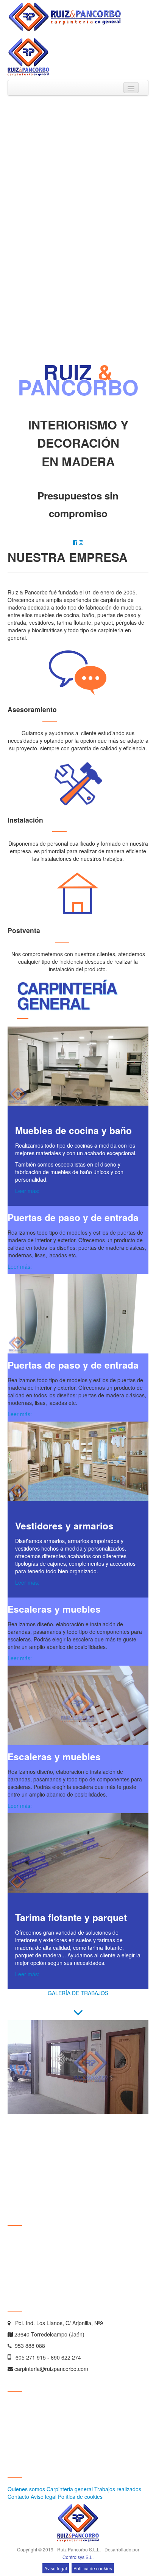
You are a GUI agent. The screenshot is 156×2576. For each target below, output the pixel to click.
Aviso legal (44, 2497)
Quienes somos (26, 2489)
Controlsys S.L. (78, 2557)
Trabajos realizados (118, 2489)
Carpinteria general (70, 2489)
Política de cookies (80, 2497)
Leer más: (27, 1191)
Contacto (18, 2497)
